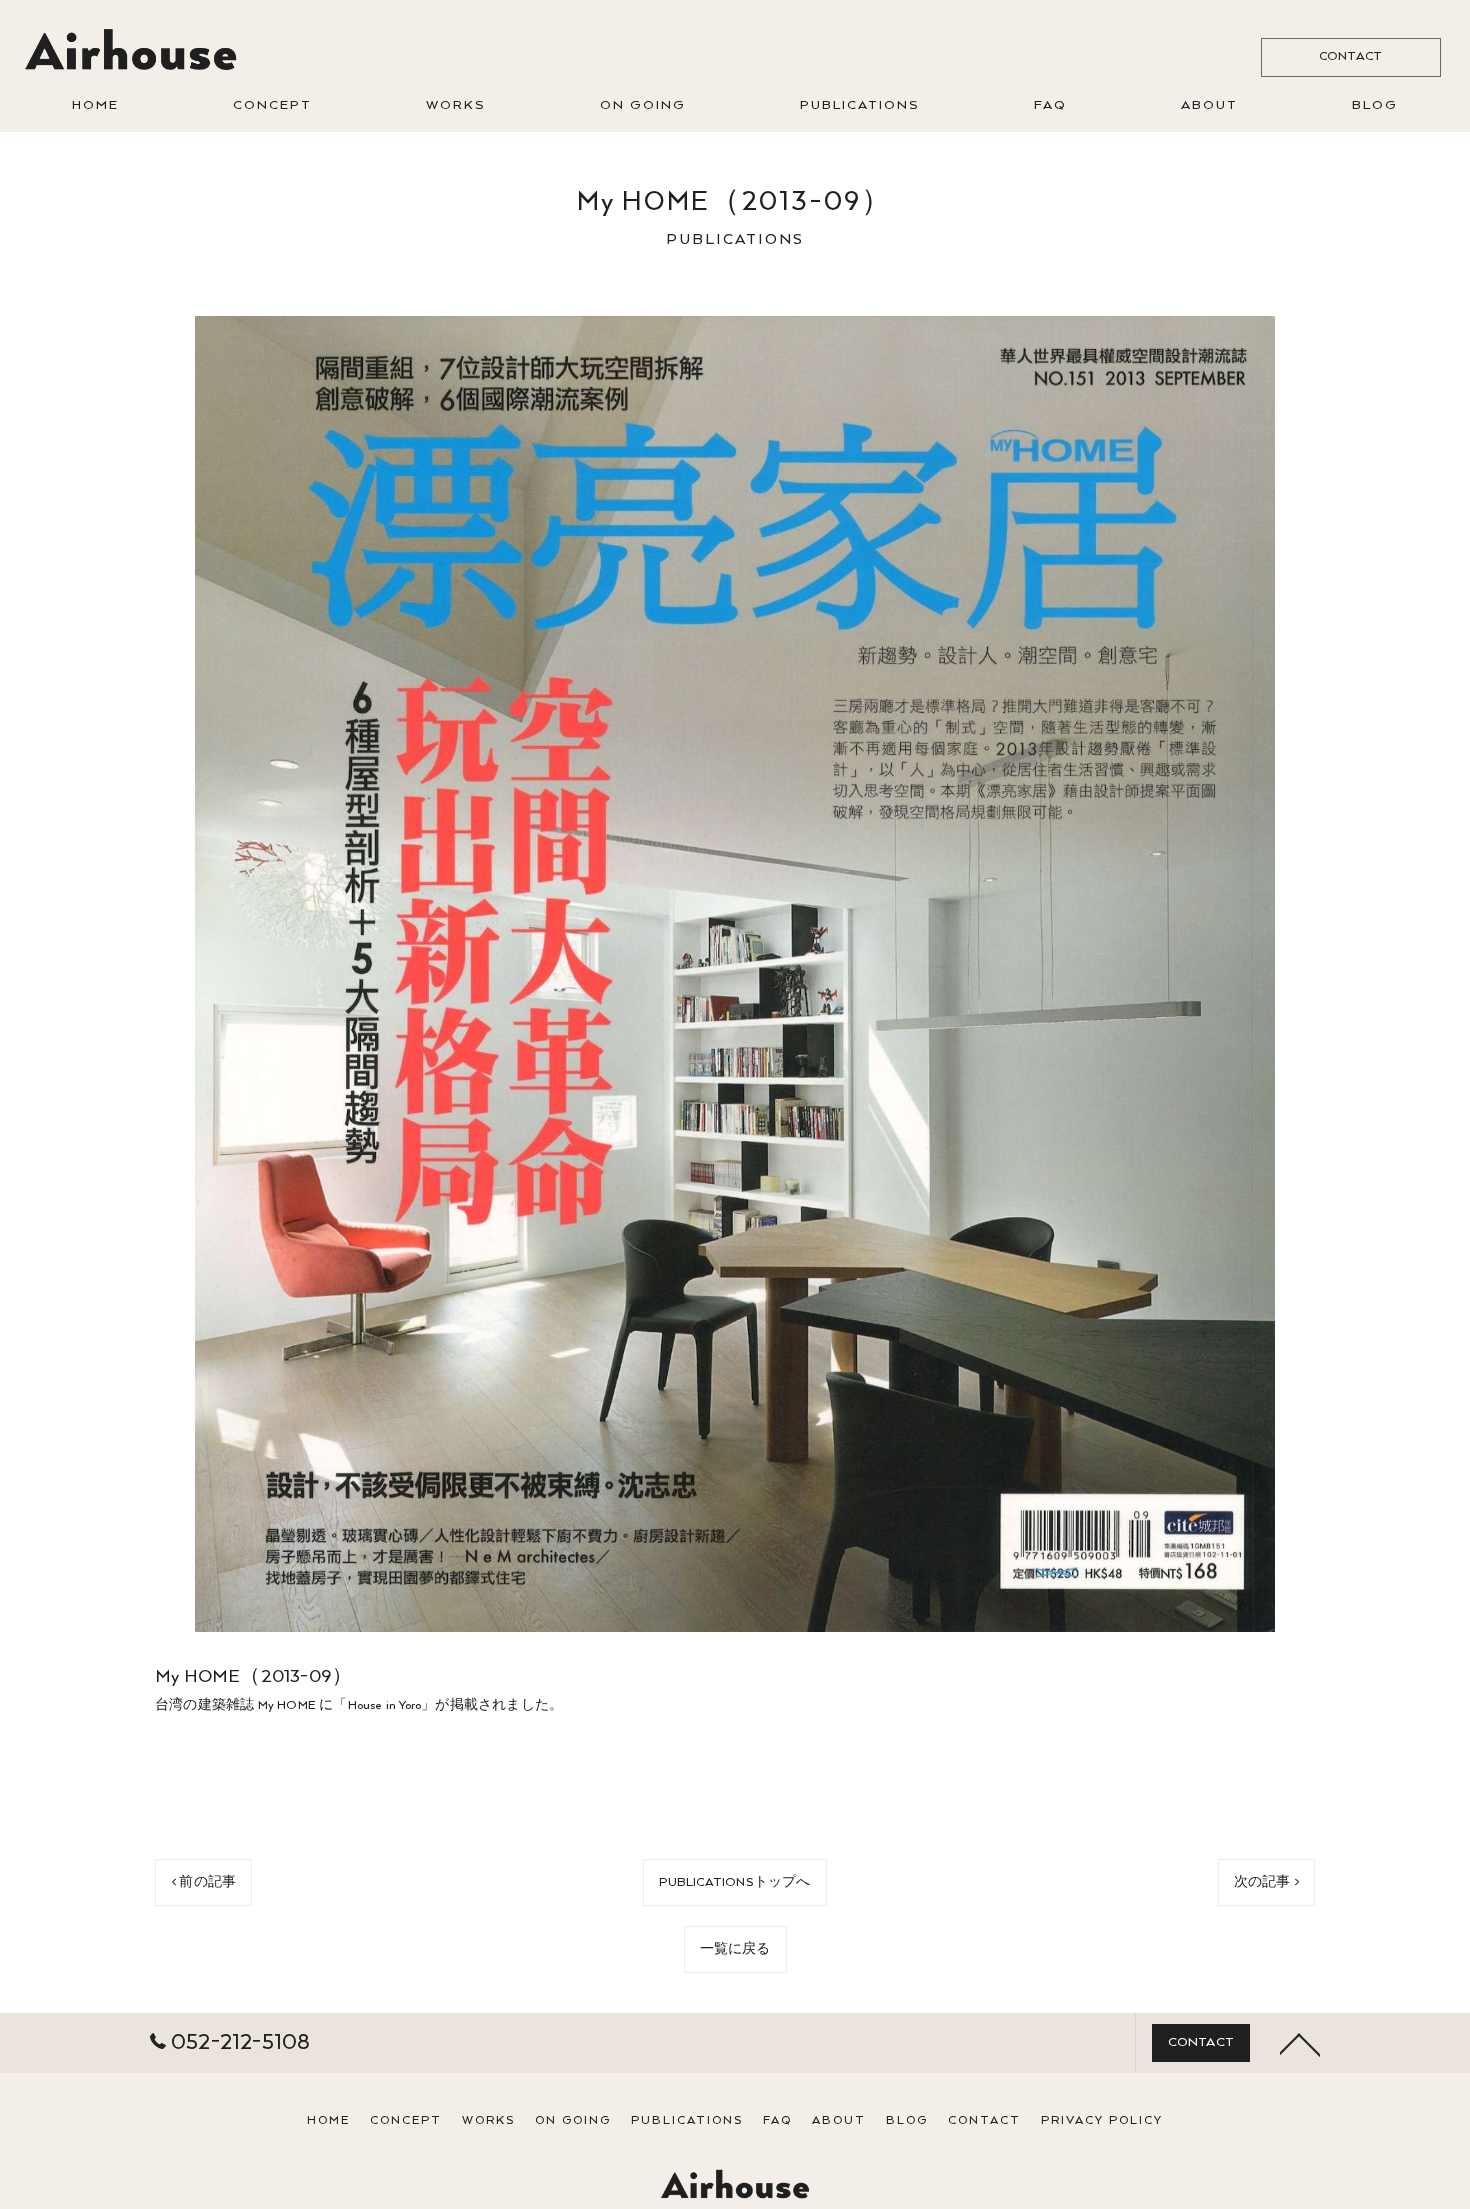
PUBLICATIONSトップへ (734, 1882)
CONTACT (1350, 56)
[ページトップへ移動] (1300, 2043)
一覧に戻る (735, 1949)
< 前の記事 (203, 1882)
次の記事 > (1266, 1882)
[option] (735, 974)
